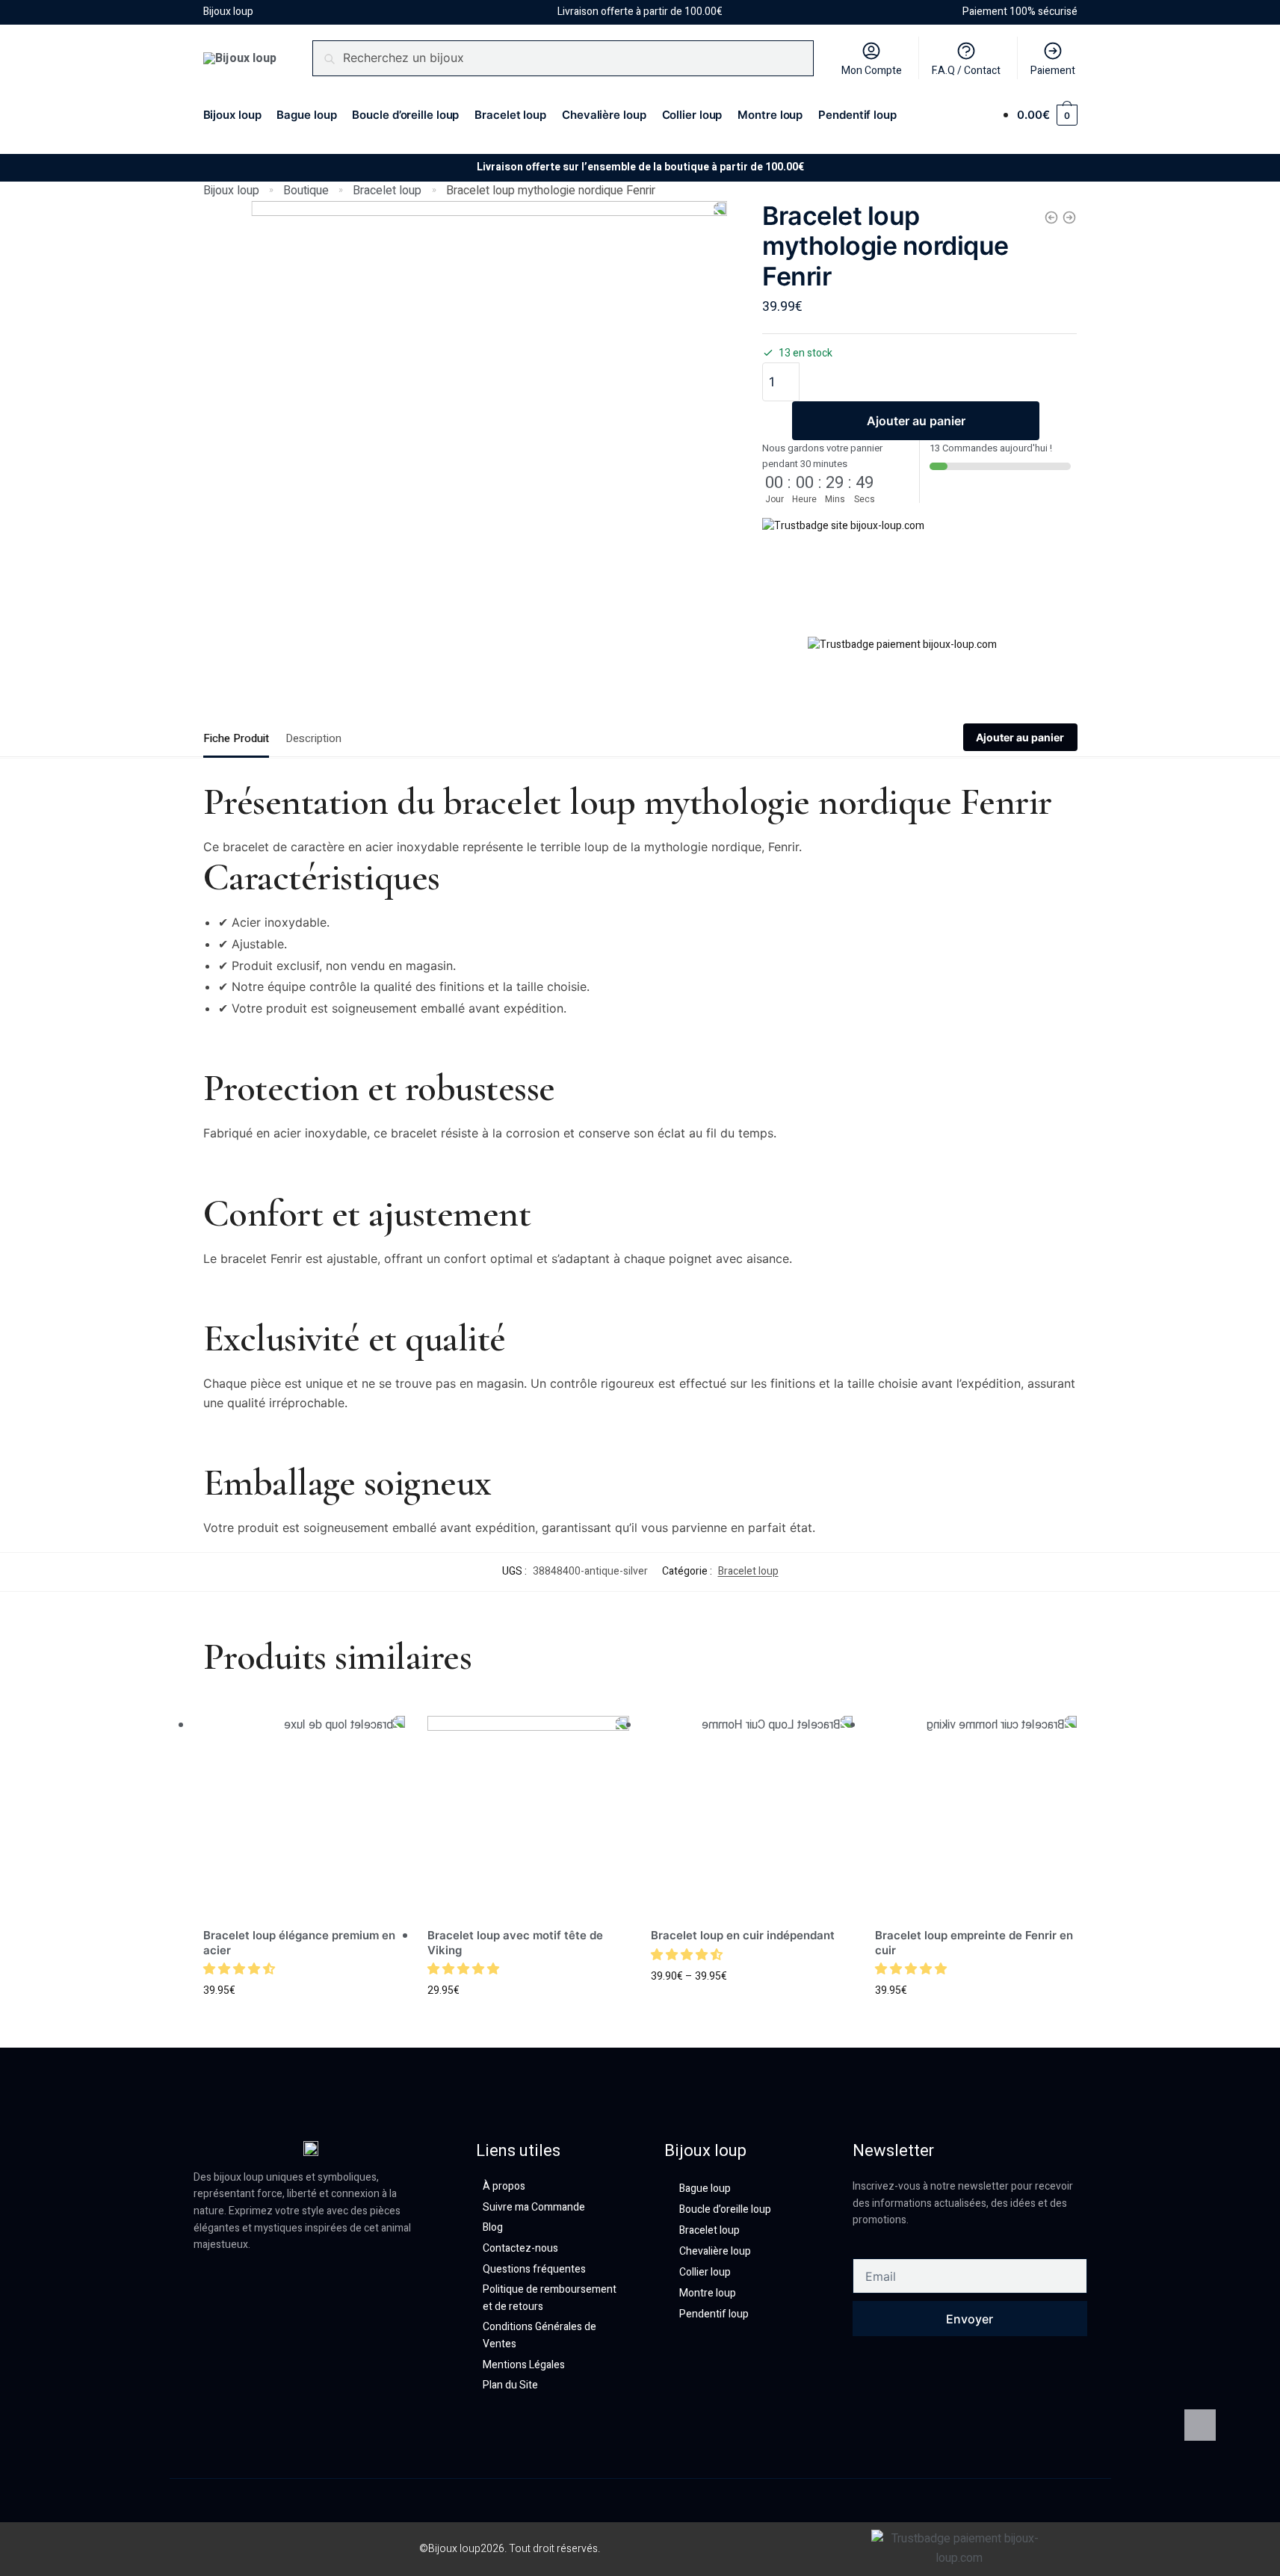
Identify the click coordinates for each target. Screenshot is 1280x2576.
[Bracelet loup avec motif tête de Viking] (528, 1817)
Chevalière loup (715, 2251)
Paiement (1053, 71)
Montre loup (708, 2293)
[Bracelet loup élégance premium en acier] (304, 1817)
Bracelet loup (387, 191)
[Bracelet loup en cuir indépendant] (752, 1817)
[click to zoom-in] (489, 439)
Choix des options (304, 2015)
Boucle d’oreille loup (725, 2209)
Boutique (306, 191)
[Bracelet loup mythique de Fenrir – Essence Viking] (1051, 217)
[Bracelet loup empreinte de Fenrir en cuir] (976, 1817)
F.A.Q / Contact (966, 71)
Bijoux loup (231, 191)
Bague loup (705, 2189)
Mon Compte (872, 71)
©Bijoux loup (450, 2549)
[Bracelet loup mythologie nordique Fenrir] (1069, 217)
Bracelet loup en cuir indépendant (743, 1935)
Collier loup (705, 2272)
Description (313, 738)
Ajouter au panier (916, 421)
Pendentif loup (714, 2314)
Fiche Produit (236, 738)
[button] (241, 1969)
